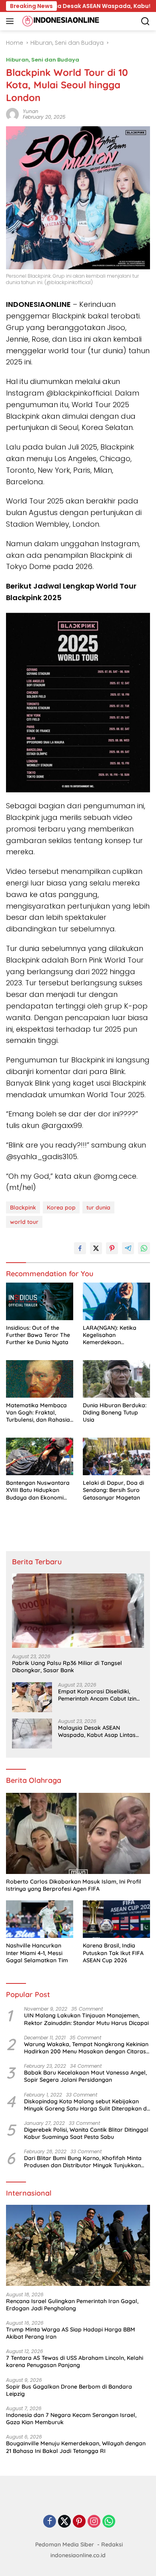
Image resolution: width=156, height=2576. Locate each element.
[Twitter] (64, 2522)
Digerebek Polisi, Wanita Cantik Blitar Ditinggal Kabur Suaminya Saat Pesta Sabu (86, 2133)
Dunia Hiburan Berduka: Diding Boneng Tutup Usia (115, 1412)
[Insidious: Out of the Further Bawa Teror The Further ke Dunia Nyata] (40, 1302)
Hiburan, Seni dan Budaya (43, 60)
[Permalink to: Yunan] (12, 114)
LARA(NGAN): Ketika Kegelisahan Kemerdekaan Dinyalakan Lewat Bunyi (115, 1335)
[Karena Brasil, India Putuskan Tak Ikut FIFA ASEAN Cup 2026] (116, 1919)
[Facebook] (50, 2522)
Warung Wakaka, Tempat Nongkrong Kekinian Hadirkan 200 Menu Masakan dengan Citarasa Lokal (87, 2048)
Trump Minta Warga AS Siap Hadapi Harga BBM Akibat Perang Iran (71, 2333)
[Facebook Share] (80, 1248)
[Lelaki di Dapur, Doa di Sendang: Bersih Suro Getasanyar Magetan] (116, 1457)
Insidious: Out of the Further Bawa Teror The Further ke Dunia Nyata (38, 1335)
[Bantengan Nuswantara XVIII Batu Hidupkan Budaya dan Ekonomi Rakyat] (40, 1457)
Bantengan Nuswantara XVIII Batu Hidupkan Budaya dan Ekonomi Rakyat (38, 1490)
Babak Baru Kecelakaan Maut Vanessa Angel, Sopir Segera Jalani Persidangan (85, 2076)
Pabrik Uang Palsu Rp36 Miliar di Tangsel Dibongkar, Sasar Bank (67, 1667)
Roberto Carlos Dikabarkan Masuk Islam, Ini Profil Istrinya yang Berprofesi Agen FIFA (74, 1885)
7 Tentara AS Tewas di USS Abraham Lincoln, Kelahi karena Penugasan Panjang (75, 2361)
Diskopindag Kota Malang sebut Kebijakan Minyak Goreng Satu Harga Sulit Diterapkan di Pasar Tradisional (86, 2105)
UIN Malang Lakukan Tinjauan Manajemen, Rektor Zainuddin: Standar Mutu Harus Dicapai (86, 2019)
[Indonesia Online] (60, 21)
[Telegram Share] (128, 1248)
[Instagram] (94, 2522)
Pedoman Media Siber (65, 2544)
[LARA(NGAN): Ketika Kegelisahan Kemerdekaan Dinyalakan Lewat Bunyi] (116, 1302)
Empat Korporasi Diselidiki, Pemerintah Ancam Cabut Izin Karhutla (97, 1695)
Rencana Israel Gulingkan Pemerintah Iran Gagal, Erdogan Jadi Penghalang (72, 2305)
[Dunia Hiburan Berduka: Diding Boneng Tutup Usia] (116, 1379)
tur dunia (98, 1207)
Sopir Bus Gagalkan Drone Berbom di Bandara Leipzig (69, 2390)
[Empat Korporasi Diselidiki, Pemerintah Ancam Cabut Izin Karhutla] (32, 1697)
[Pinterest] (79, 2522)
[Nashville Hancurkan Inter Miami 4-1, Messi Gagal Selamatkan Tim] (40, 1919)
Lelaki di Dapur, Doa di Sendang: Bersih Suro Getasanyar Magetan (113, 1490)
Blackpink (23, 1207)
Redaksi (112, 2544)
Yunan (31, 111)
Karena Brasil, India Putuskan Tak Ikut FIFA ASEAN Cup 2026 (113, 1953)
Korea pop (61, 1207)
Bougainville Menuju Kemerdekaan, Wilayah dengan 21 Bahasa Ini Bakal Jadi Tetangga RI (76, 2447)
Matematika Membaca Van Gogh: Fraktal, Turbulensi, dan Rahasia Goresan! (38, 1413)
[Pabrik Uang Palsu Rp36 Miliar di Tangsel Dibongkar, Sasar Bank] (78, 1611)
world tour (24, 1222)
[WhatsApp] (109, 2522)
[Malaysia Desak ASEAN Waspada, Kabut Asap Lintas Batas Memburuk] (32, 1734)
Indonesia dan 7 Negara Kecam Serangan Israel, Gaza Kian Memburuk (71, 2419)
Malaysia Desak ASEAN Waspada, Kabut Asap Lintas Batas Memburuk (97, 1731)
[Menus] (11, 21)
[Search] (145, 21)
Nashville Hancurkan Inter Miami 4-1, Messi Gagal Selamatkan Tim (37, 1953)
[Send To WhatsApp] (144, 1248)
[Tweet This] (96, 1248)
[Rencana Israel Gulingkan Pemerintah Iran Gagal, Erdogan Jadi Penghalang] (78, 2245)
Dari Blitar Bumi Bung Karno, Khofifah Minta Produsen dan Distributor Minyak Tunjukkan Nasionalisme (83, 2162)
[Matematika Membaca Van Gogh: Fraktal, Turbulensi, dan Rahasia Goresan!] (40, 1379)
